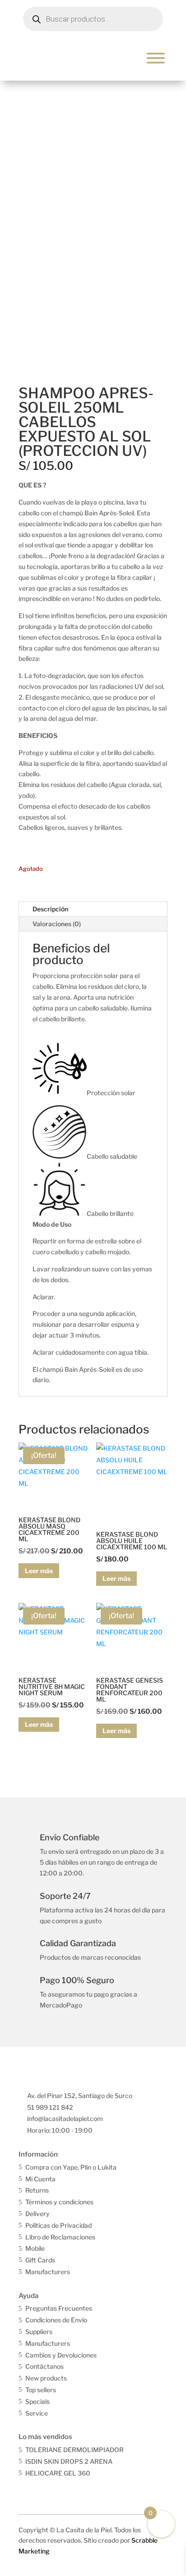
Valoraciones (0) (57, 924)
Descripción (50, 909)
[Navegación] (156, 58)
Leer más (39, 1571)
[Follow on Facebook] (26, 2490)
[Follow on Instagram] (45, 2490)
